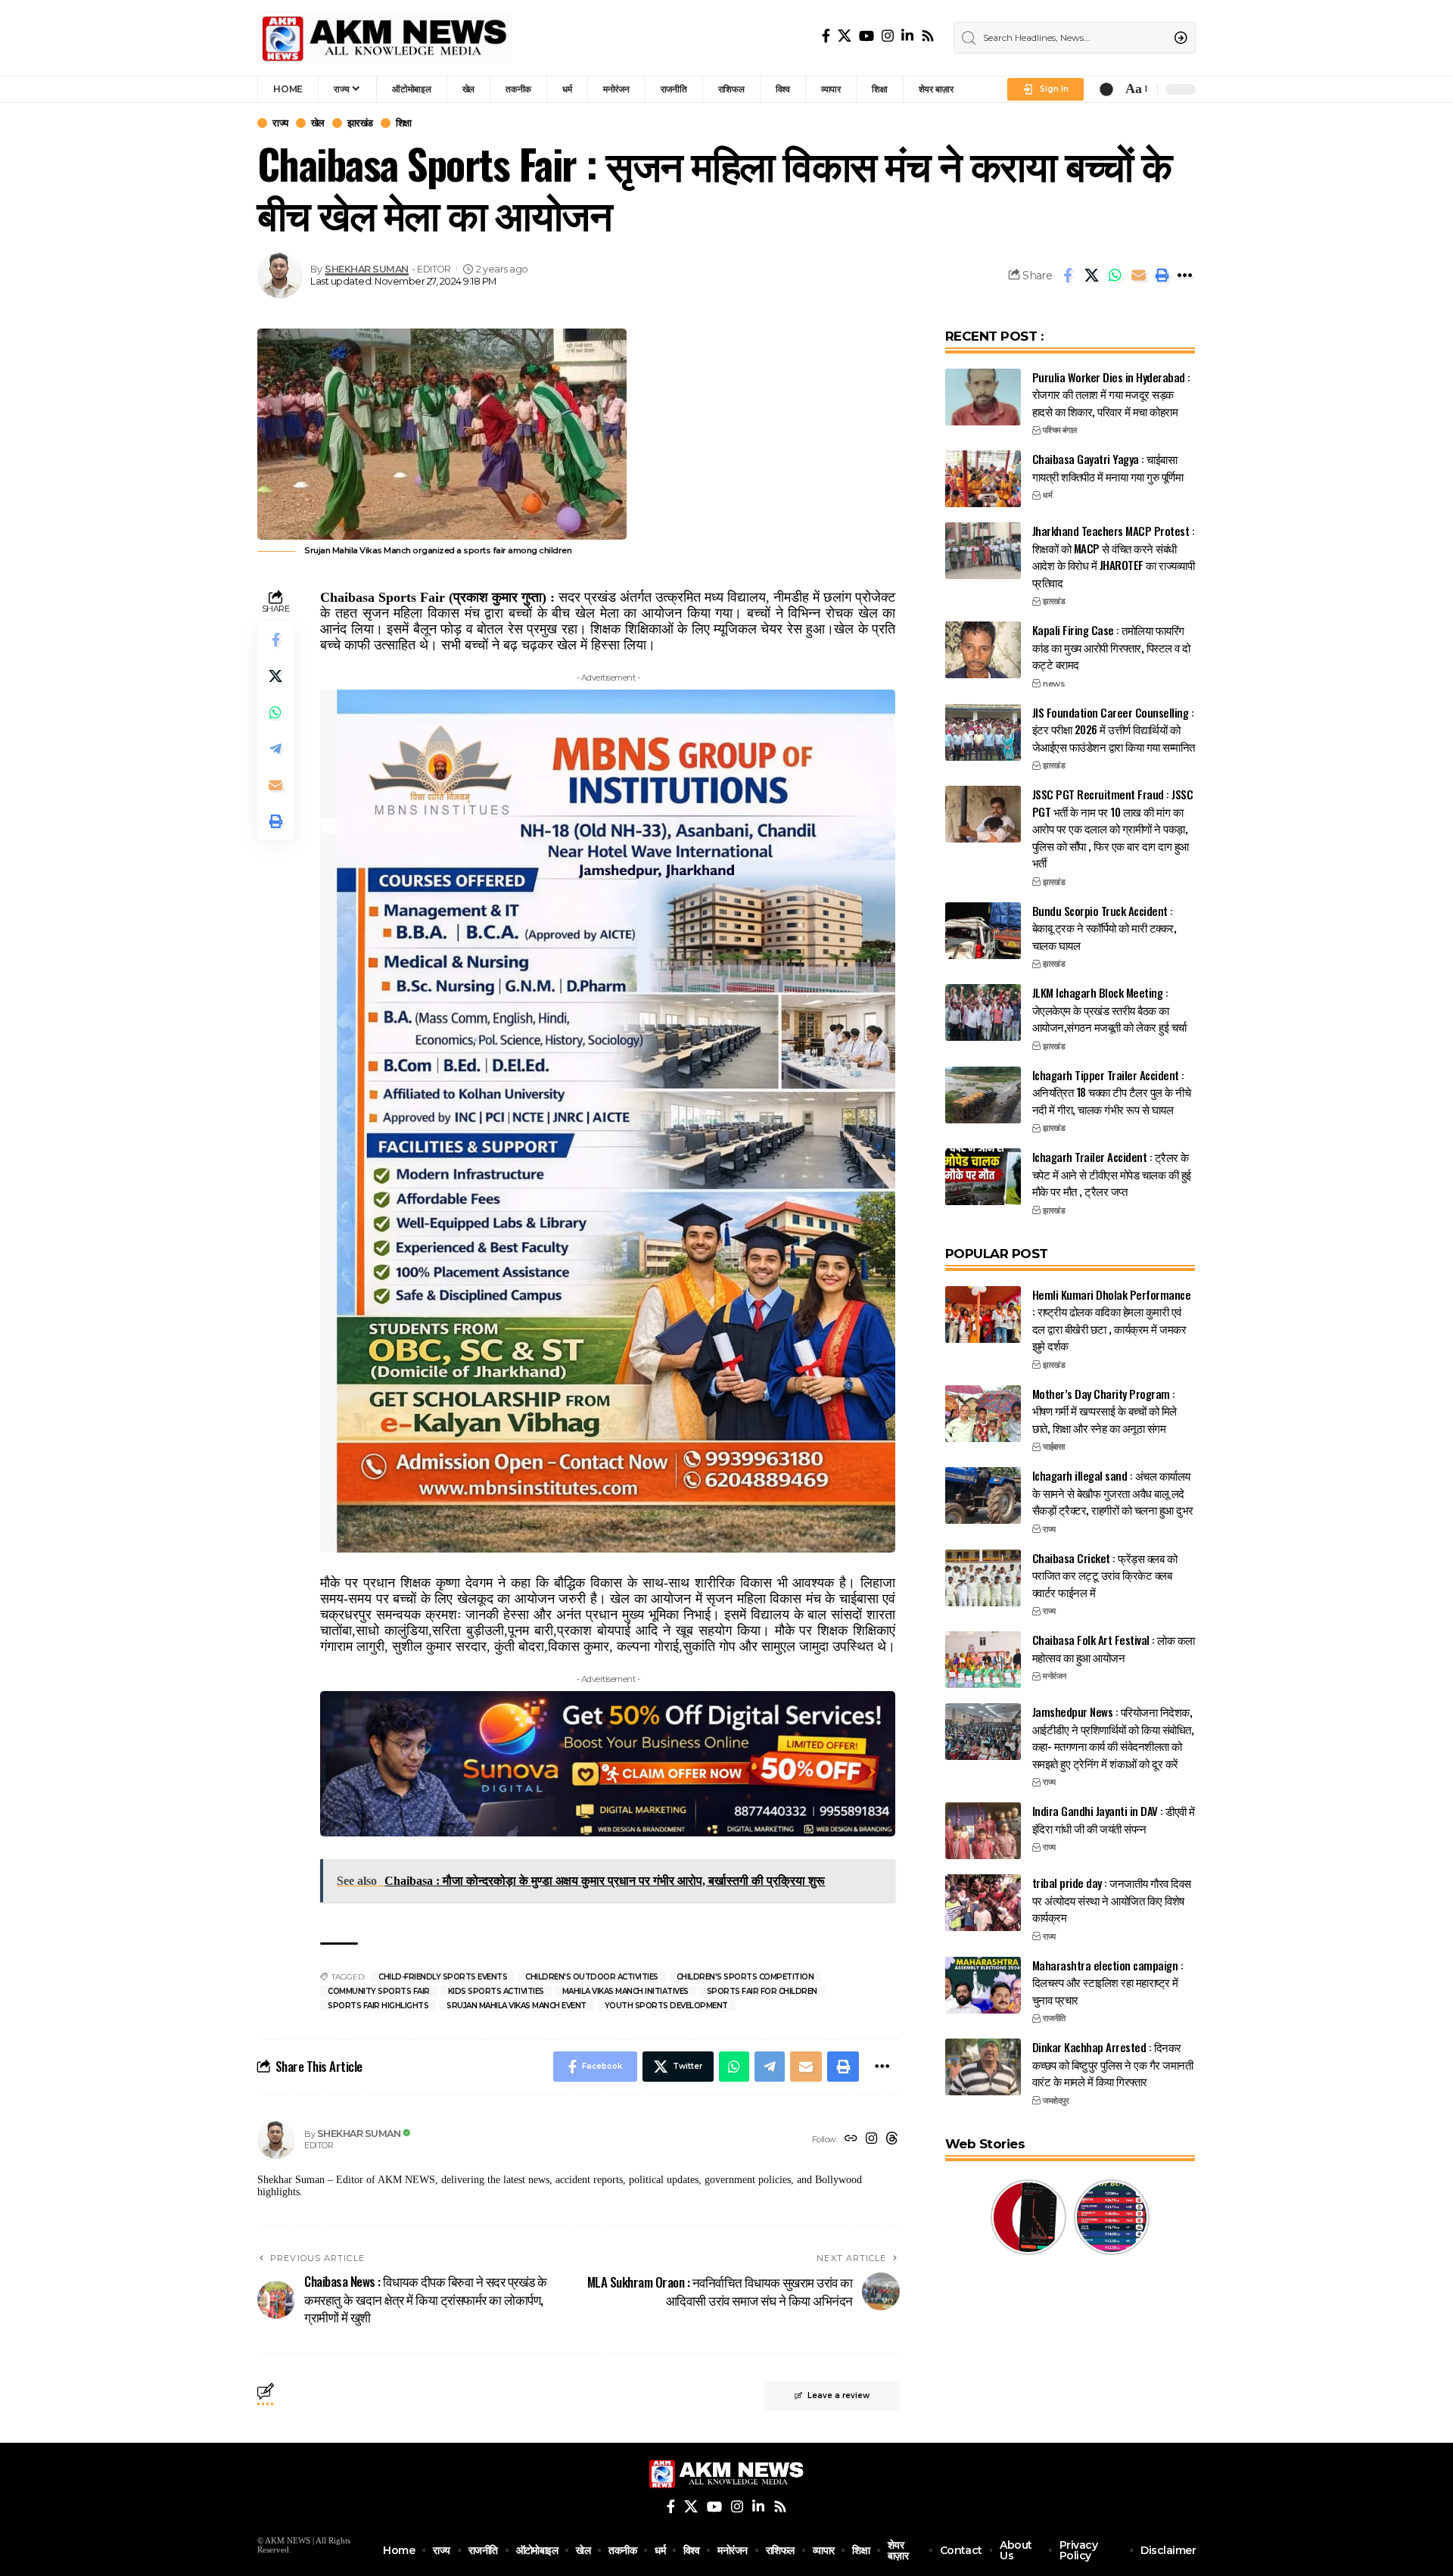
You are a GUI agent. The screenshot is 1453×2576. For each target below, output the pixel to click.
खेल (318, 123)
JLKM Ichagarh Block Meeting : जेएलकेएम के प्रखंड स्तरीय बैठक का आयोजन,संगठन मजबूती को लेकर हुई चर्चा (1109, 1009)
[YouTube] (867, 36)
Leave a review (839, 2395)
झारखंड (360, 123)
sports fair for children (762, 1991)
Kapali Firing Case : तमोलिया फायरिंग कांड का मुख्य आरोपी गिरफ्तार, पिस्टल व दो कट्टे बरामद (1111, 647)
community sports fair (379, 1991)
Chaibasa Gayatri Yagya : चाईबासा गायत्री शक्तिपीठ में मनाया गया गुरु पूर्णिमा (1108, 467)
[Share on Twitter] (1091, 276)
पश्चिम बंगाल (1060, 430)
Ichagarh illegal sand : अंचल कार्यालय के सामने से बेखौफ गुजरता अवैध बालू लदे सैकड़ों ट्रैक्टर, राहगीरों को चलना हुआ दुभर (1113, 1492)
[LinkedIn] (907, 36)
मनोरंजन (1055, 1676)
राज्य (280, 123)
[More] (1185, 276)
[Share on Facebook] (1068, 276)
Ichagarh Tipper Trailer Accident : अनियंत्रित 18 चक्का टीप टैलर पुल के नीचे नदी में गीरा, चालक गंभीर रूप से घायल (1112, 1092)
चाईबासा (1053, 1447)
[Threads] (892, 2140)
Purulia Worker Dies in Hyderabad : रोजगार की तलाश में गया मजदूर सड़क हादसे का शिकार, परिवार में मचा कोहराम (1111, 394)
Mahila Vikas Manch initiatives (625, 1991)
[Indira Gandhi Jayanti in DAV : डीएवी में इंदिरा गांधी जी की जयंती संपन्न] (983, 1831)
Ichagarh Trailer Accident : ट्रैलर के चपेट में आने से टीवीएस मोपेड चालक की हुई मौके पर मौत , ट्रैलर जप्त (1112, 1174)
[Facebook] (826, 36)
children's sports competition (745, 1977)
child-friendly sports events (443, 1977)
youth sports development (666, 2006)
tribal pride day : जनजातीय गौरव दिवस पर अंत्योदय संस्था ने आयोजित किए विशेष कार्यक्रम (1112, 1900)
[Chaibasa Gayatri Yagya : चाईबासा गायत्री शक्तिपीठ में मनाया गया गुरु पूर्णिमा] (983, 479)
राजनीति (1054, 2018)
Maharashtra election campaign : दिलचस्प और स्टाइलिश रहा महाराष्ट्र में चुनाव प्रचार (1108, 1982)
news (1054, 684)
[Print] (1162, 276)
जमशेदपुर (1056, 2101)
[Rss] (928, 36)
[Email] (1138, 276)
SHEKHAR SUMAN (367, 269)
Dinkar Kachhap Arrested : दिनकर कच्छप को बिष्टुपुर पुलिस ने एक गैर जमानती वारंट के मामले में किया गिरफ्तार (1113, 2064)
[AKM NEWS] (385, 38)
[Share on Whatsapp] (1115, 276)
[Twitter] (845, 36)
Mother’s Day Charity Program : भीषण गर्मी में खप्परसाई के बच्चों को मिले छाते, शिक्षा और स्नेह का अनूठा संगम (1105, 1411)
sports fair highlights (378, 2006)
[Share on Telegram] (275, 749)
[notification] (1106, 89)
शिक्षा (404, 123)
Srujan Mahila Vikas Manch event (516, 2006)
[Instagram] (888, 36)
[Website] (851, 2140)
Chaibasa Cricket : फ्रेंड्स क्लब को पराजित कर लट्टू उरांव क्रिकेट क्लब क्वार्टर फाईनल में (1105, 1575)
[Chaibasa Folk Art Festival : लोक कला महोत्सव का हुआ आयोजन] (983, 1660)
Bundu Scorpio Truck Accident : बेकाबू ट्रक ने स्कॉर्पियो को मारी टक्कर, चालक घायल (1105, 928)
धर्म (1047, 495)
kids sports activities (496, 1991)
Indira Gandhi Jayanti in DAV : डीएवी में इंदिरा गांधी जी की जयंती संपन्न (1114, 1819)
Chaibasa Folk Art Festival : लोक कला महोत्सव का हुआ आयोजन (1114, 1648)
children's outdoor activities (592, 1977)
